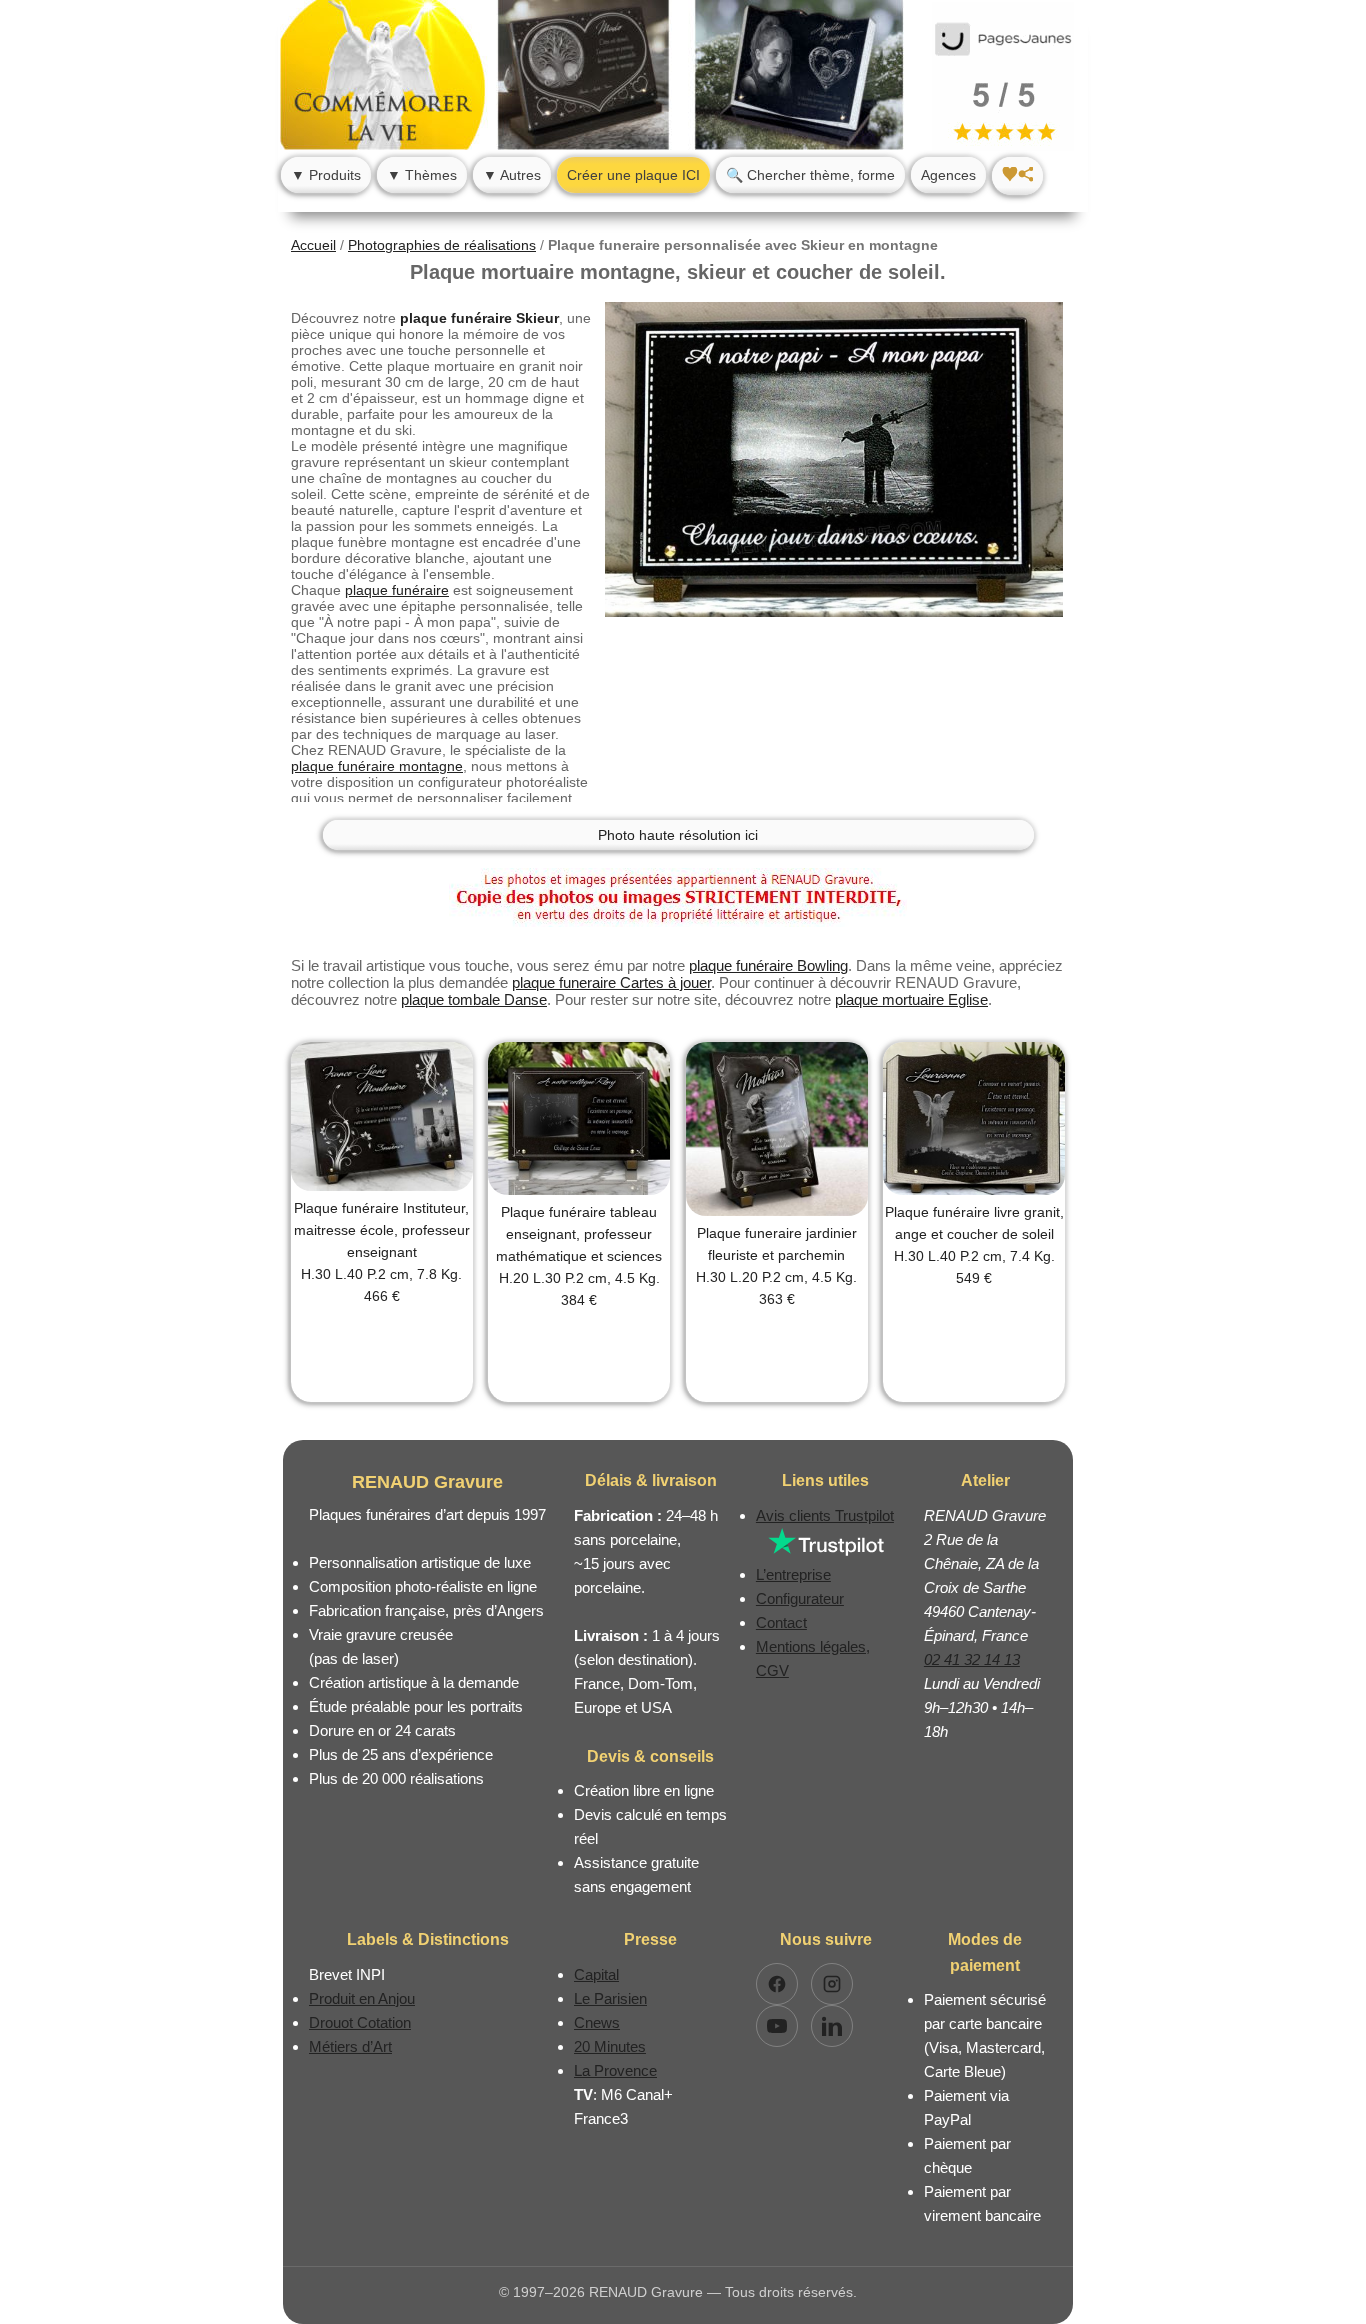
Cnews (597, 2022)
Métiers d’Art (350, 2046)
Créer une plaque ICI (633, 175)
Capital (596, 1974)
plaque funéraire (397, 590)
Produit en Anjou (362, 1998)
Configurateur (800, 1598)
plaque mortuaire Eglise (911, 999)
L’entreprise (793, 1574)
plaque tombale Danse (474, 999)
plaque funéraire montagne (377, 766)
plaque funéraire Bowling (768, 965)
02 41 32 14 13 (972, 1659)
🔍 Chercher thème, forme (810, 175)
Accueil (313, 245)
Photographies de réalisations (442, 245)
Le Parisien (610, 1998)
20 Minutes (610, 2046)
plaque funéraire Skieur (479, 318)
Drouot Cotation (360, 2022)
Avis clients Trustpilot (825, 1515)
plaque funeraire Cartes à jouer (611, 982)
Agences (948, 175)
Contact (781, 1622)
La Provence (615, 2070)
